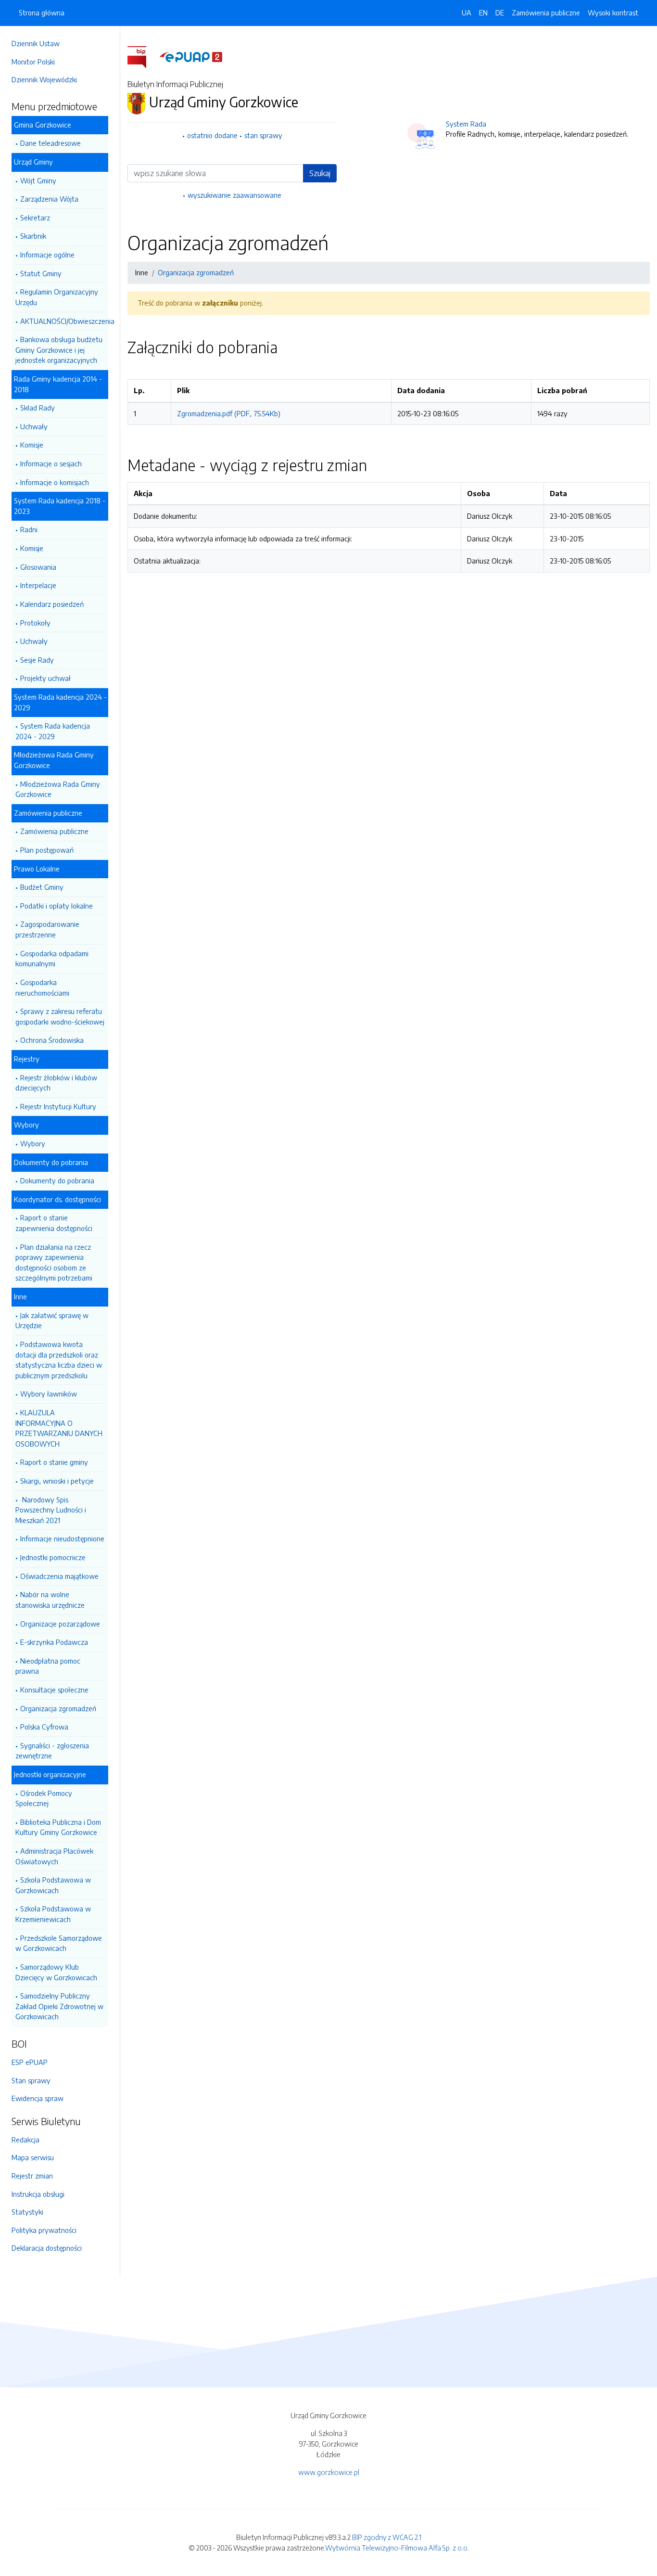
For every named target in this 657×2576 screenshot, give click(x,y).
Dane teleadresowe (51, 143)
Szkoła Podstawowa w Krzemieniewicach (53, 1914)
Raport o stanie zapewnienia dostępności (54, 1223)
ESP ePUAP (30, 2062)
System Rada (466, 124)
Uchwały (34, 426)
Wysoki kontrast (613, 13)
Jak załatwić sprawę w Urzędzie (52, 1320)
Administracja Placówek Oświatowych (54, 1856)
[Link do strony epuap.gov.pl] (191, 56)
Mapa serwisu (33, 2157)
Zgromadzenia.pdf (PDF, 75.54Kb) (229, 413)
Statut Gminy (41, 273)
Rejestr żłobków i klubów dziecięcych (56, 1083)
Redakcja (25, 2140)
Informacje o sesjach (51, 463)
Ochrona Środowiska (52, 1040)
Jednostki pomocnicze (53, 1557)
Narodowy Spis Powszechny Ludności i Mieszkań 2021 (51, 1510)
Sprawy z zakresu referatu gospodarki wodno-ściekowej (60, 1016)
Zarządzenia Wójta (49, 199)
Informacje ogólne (47, 255)
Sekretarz (35, 218)
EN (483, 13)
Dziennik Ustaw (36, 43)
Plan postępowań (47, 850)
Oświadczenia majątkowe (59, 1576)
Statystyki (27, 2212)
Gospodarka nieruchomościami (42, 987)
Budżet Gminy (42, 887)
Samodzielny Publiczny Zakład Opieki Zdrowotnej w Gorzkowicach (59, 2006)
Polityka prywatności (44, 2230)
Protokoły (35, 623)
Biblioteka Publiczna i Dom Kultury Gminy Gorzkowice (58, 1827)
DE (500, 13)
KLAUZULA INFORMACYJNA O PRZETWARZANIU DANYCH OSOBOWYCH (59, 1428)
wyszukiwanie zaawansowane (234, 195)
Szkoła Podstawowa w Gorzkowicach (53, 1885)
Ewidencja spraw (38, 2098)
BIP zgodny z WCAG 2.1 (387, 2537)
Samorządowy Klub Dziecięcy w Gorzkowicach (56, 1972)
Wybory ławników (49, 1394)
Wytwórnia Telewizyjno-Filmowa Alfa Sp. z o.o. (397, 2548)
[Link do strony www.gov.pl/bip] (143, 56)
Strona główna (42, 13)
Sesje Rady (37, 660)
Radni (29, 529)
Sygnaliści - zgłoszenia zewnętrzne (52, 1751)
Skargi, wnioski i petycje (57, 1481)
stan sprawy (263, 135)
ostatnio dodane (212, 135)
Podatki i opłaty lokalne (57, 906)
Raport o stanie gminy (54, 1462)
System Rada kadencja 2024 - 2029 (53, 731)
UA (467, 13)
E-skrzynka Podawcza (54, 1642)
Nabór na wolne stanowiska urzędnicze (50, 1600)
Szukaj (320, 173)
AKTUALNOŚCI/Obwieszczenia (62, 321)
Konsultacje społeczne (54, 1690)
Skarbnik (33, 236)
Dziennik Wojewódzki (44, 79)
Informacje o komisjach (55, 482)
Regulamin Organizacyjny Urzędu (57, 297)
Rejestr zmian (32, 2176)
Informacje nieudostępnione (62, 1538)
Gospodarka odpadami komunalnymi (52, 959)
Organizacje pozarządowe (60, 1624)
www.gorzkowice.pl (329, 2472)
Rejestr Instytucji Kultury (58, 1106)
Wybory (33, 1143)
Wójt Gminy (38, 180)
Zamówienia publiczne (54, 831)
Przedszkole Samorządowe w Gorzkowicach (59, 1943)
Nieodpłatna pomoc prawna (48, 1666)
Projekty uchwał (45, 678)
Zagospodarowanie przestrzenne (47, 929)
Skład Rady (38, 408)
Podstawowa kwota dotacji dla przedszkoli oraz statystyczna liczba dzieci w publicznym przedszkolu (59, 1360)
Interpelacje (38, 585)
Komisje (32, 445)
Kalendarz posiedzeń (52, 604)
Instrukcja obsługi (38, 2194)
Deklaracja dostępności (47, 2248)
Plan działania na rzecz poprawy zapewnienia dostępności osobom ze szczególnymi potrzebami (54, 1262)
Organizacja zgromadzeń (58, 1708)
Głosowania (38, 567)
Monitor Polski (33, 62)
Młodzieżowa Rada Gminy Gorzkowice (58, 789)
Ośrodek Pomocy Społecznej (44, 1798)
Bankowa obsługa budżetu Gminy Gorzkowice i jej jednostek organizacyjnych (59, 350)
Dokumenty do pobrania (57, 1180)
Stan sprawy (31, 2080)
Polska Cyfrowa (44, 1727)
